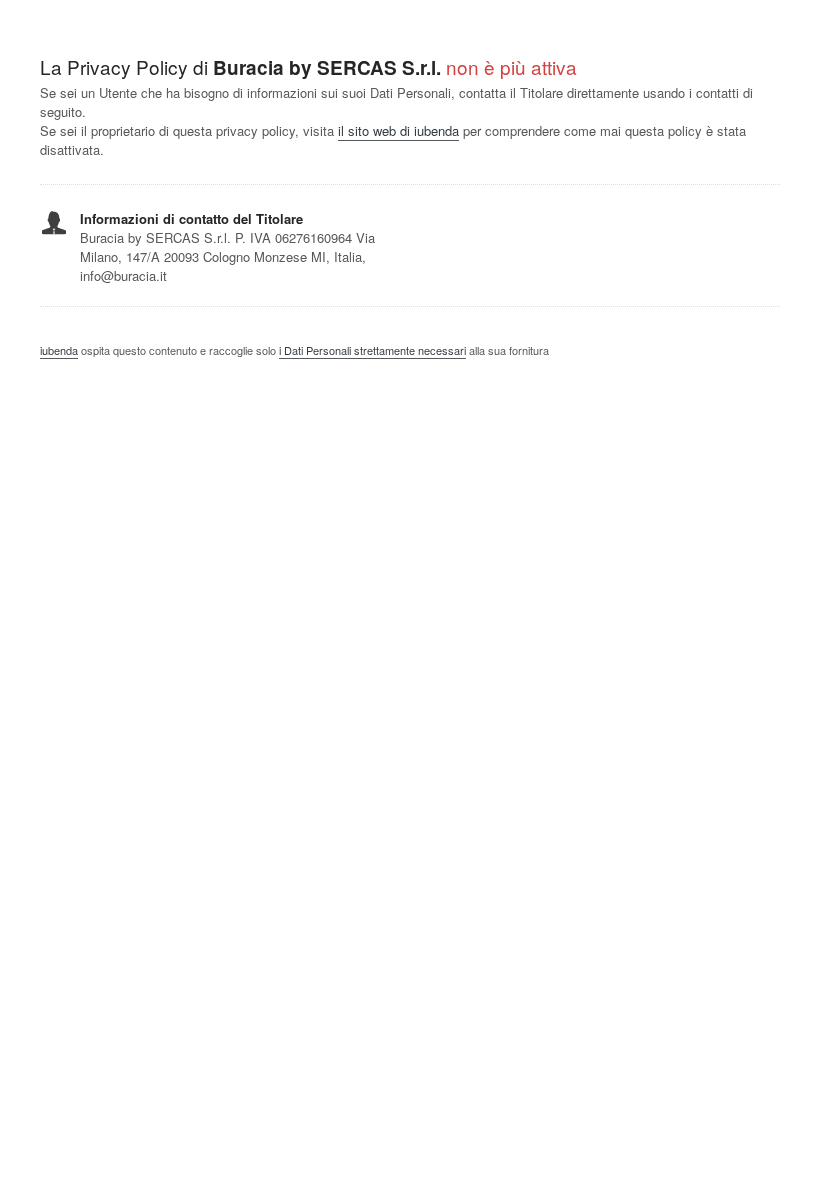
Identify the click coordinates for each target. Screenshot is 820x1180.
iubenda (59, 350)
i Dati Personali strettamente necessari (372, 350)
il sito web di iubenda (398, 130)
